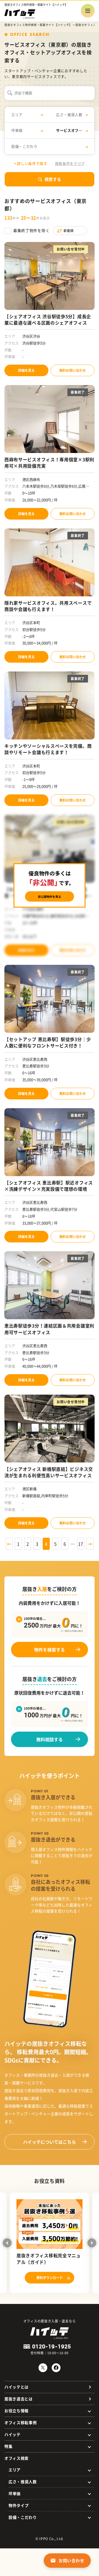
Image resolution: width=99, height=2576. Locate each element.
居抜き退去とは (19, 2399)
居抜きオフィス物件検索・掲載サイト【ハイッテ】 (38, 25)
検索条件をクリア (70, 163)
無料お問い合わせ (73, 370)
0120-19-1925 (52, 2346)
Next (92, 2243)
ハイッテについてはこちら (50, 2142)
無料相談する (50, 1739)
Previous (7, 2243)
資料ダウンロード (50, 2278)
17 (81, 1544)
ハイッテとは (16, 2387)
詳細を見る (26, 370)
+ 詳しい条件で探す (31, 163)
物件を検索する (50, 1650)
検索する (53, 179)
